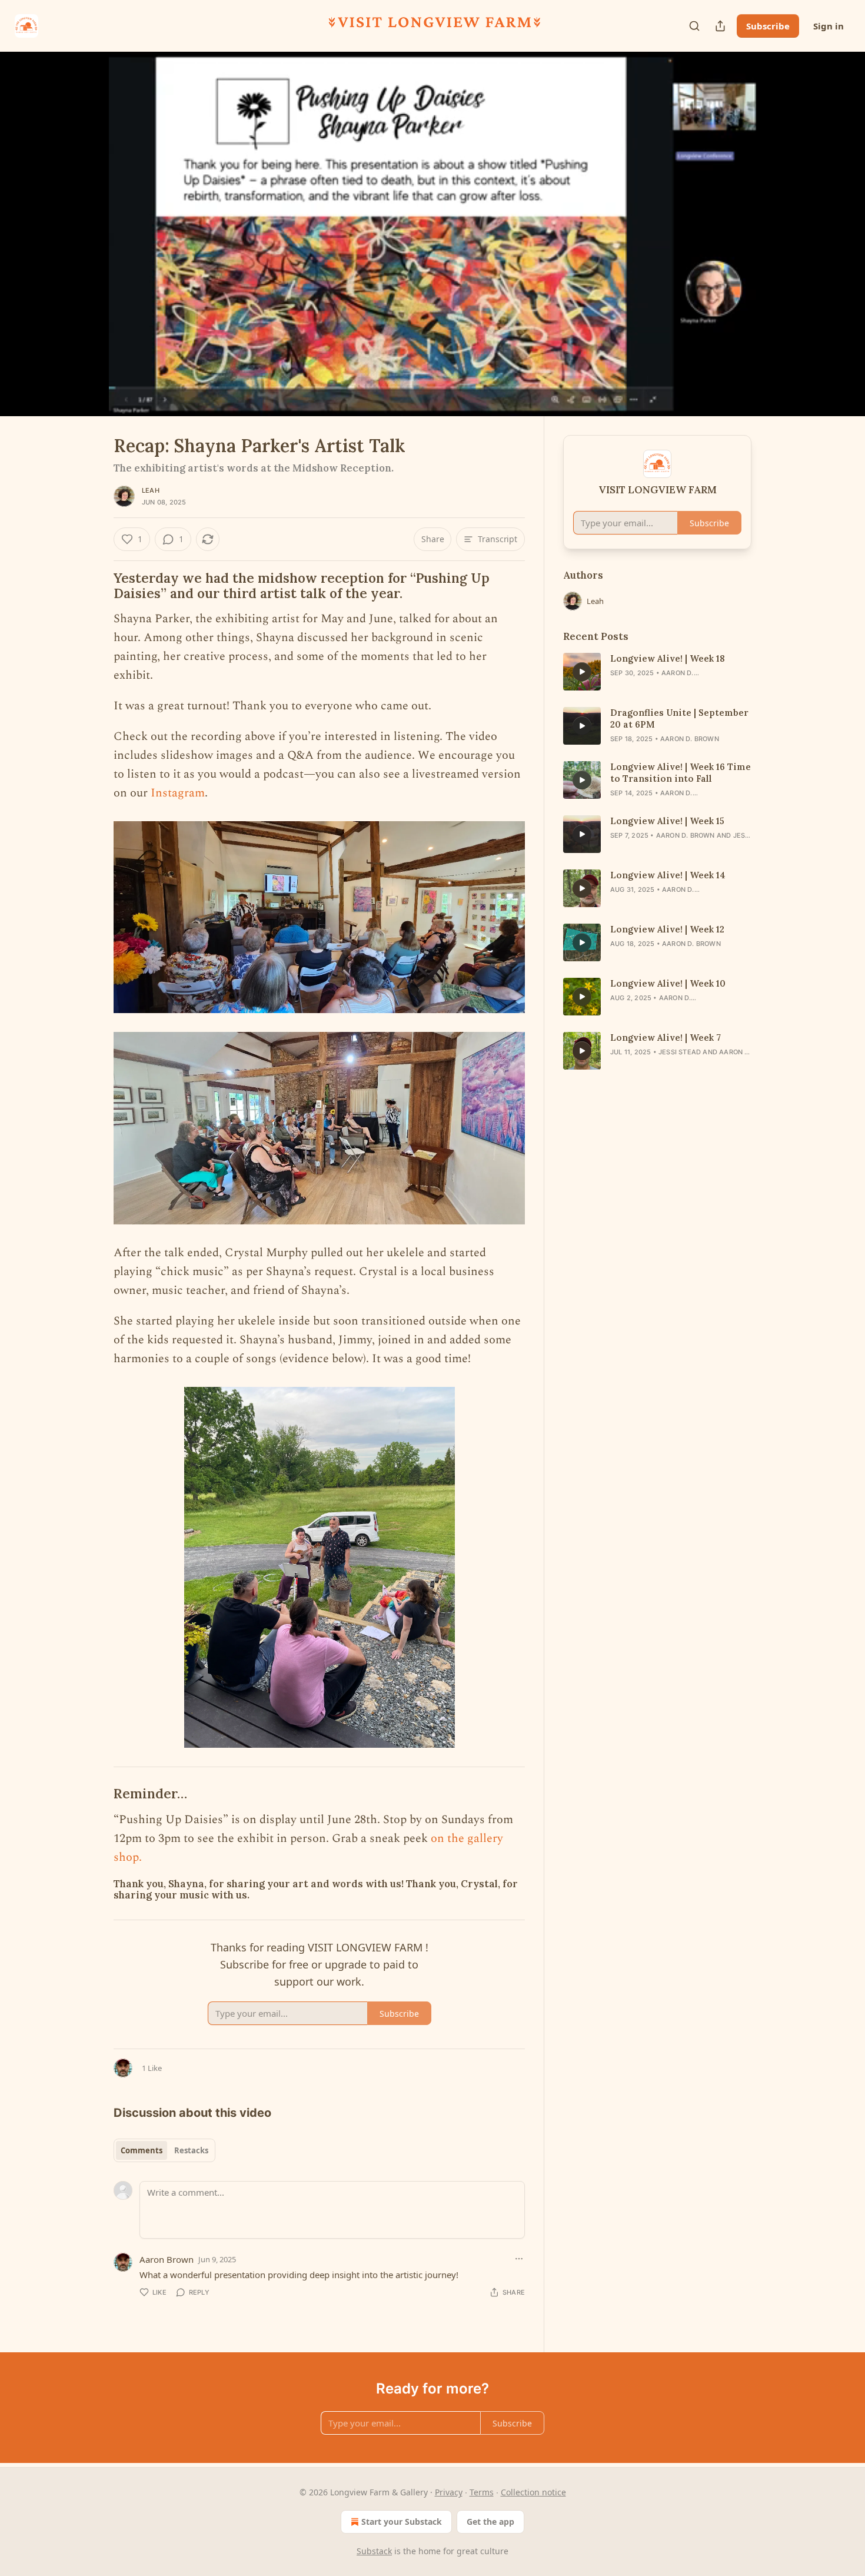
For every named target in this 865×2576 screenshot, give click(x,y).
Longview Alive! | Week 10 (668, 983)
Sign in (829, 26)
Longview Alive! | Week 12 (667, 929)
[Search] (694, 26)
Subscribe (768, 26)
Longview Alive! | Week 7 (666, 1038)
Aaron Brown (167, 2259)
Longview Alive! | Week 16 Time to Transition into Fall (681, 773)
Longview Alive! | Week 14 (668, 875)
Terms (482, 2492)
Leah (151, 490)
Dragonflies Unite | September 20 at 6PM (679, 718)
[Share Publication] (720, 26)
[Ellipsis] (519, 2259)
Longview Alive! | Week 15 (667, 821)
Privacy (449, 2492)
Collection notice (533, 2492)
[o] (582, 672)
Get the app (490, 2522)
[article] (657, 672)
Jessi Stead (680, 1052)
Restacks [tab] (191, 2150)
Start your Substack (402, 2522)
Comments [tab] (142, 2150)
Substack (374, 2551)
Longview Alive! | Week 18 (668, 658)
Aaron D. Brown (690, 739)
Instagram (178, 793)
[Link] (97, 586)
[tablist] (164, 2150)
